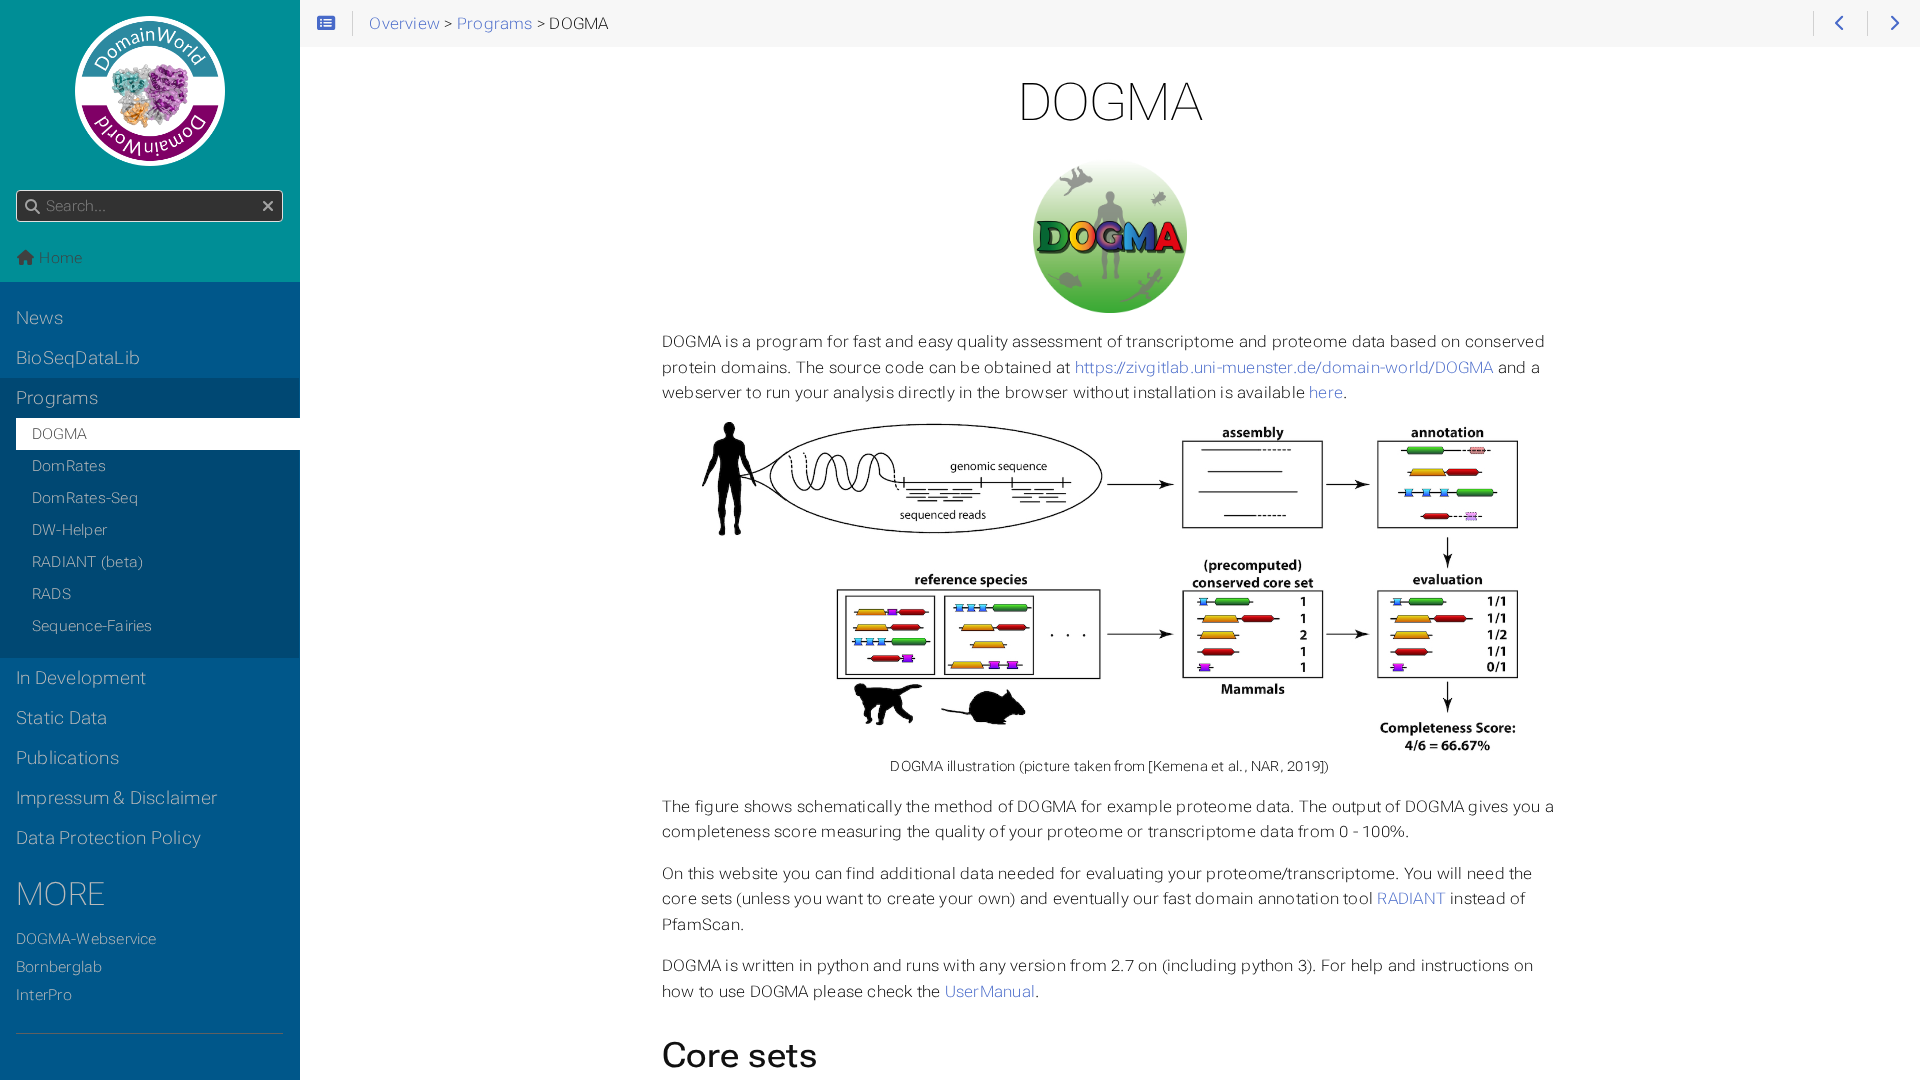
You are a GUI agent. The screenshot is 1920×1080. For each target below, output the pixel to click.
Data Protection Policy (108, 838)
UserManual (990, 991)
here (1326, 392)
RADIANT (1411, 898)
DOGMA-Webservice (86, 939)
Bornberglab (59, 967)
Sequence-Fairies (92, 626)
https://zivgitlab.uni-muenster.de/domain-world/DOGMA (1284, 367)
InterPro (44, 995)
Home (58, 258)
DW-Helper (69, 530)
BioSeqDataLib (78, 358)
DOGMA (59, 434)
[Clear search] (268, 207)
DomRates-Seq (85, 498)
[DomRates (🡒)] (1893, 24)
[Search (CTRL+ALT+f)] (32, 207)
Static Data (62, 718)
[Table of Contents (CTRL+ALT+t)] (326, 24)
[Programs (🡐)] (1839, 24)
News (39, 318)
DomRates (69, 466)
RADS (51, 594)
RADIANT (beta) (87, 562)
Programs (57, 398)
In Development (81, 678)
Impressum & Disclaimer (116, 798)
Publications (67, 758)
